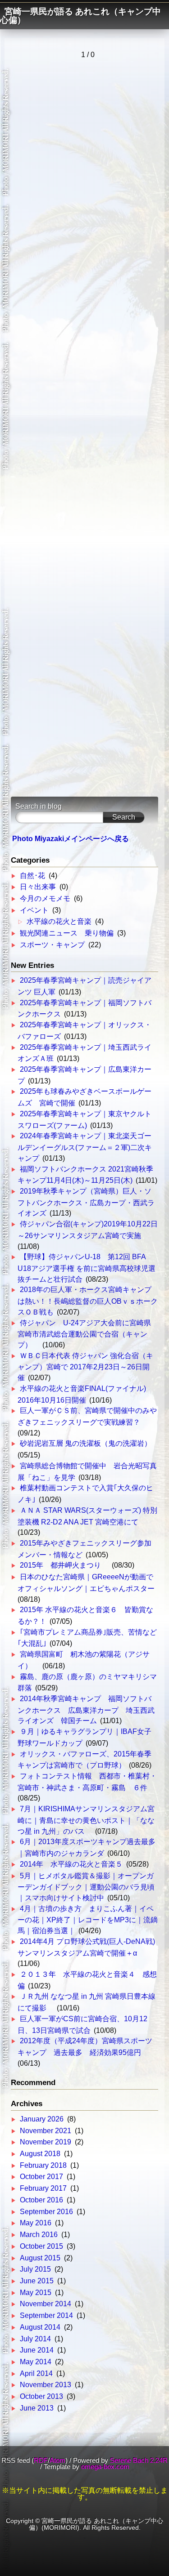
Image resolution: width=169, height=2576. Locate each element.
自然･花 (32, 876)
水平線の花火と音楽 (59, 921)
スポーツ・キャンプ (52, 945)
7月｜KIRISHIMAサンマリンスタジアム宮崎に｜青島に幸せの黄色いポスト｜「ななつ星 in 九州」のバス (86, 1820)
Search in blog (39, 806)
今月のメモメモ (45, 898)
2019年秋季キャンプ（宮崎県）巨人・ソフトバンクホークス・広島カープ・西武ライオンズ (86, 1202)
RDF (41, 2460)
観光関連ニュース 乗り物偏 (67, 933)
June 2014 (37, 2350)
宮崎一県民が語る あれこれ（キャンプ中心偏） (80, 16)
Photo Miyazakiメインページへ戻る (71, 839)
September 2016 (46, 2212)
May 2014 (36, 2362)
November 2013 (46, 2385)
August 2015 (40, 2258)
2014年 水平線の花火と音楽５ (71, 1864)
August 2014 (40, 2327)
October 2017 (41, 2177)
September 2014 (46, 2315)
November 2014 (46, 2304)
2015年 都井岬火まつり (64, 1565)
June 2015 (37, 2281)
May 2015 (36, 2293)
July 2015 (35, 2269)
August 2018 (40, 2154)
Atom (57, 2460)
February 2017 (43, 2188)
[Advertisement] (84, 427)
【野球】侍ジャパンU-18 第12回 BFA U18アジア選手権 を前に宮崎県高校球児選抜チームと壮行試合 (87, 1268)
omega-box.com (105, 2467)
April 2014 (36, 2373)
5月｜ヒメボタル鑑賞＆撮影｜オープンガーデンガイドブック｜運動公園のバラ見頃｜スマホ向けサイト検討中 (86, 1887)
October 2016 (41, 2200)
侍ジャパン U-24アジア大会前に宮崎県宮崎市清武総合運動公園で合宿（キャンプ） (84, 1334)
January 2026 (42, 2119)
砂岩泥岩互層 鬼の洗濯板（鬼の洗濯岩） (86, 1443)
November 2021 (46, 2131)
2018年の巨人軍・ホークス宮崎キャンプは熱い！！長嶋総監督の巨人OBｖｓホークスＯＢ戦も (88, 1301)
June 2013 (37, 2408)
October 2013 (41, 2396)
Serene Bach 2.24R (139, 2460)
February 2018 (43, 2165)
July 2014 (35, 2339)
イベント (34, 910)
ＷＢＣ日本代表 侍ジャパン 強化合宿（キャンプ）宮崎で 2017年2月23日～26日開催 (85, 1367)
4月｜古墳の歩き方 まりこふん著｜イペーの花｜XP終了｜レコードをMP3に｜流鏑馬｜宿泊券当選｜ (88, 1920)
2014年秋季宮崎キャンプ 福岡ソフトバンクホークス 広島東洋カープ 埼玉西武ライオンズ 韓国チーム (86, 1710)
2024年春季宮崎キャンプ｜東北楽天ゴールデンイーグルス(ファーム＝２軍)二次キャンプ (85, 1147)
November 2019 (46, 2142)
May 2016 (36, 2223)
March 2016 (39, 2235)
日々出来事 (38, 887)
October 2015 (41, 2246)
